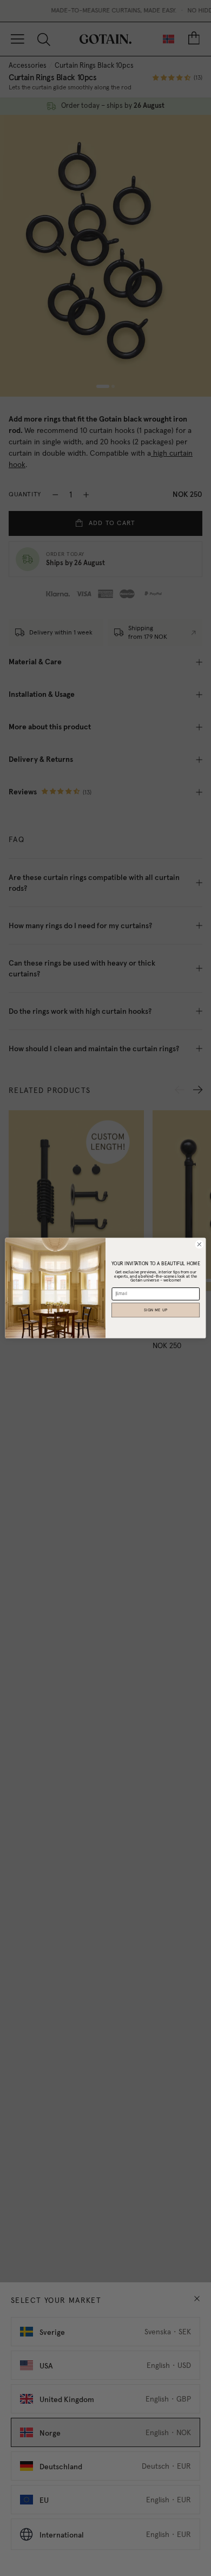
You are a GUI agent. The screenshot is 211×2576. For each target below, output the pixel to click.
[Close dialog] (199, 1244)
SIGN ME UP (156, 1310)
